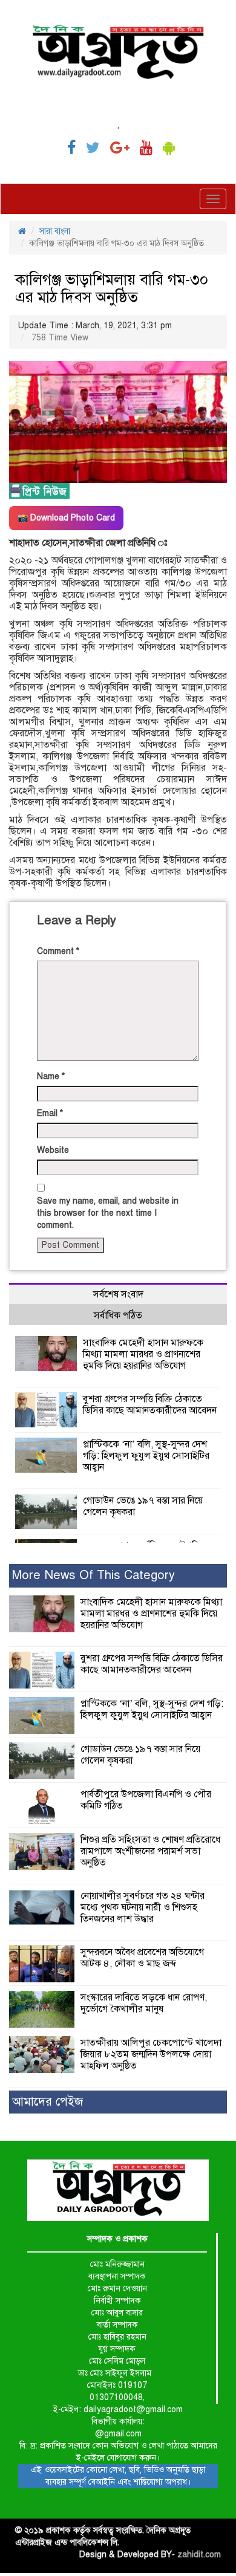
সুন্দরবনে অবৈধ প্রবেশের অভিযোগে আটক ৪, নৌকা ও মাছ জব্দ (142, 1958)
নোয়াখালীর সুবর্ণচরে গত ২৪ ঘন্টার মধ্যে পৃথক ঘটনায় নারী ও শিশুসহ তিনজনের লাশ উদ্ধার (143, 1907)
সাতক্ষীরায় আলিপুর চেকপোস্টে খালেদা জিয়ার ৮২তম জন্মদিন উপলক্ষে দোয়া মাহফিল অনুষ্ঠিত (151, 2054)
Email (50, 1113)
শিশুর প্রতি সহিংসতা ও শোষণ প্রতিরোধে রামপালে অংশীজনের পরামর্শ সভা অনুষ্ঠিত (150, 1851)
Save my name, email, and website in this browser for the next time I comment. (108, 1213)
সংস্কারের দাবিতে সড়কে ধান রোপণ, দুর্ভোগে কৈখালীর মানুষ (144, 2003)
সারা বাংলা (55, 231)
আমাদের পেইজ (48, 2102)
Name (51, 1076)
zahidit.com (199, 2555)
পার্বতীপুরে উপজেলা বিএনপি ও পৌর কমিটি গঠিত (146, 1800)
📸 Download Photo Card (66, 518)
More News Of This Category (93, 1575)
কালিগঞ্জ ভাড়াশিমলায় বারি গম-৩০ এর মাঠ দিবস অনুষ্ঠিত (112, 288)
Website (53, 1150)
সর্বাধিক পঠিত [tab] (118, 1316)
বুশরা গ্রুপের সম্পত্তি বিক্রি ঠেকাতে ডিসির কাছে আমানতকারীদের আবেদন (150, 1405)
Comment (58, 951)
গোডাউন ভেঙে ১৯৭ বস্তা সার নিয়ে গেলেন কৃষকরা (143, 1506)
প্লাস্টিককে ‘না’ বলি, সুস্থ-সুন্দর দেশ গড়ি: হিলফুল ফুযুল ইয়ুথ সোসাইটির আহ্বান (146, 1456)
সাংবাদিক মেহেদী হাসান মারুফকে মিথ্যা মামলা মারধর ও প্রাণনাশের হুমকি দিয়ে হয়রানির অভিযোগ (143, 1354)
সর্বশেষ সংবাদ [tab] (118, 1294)
